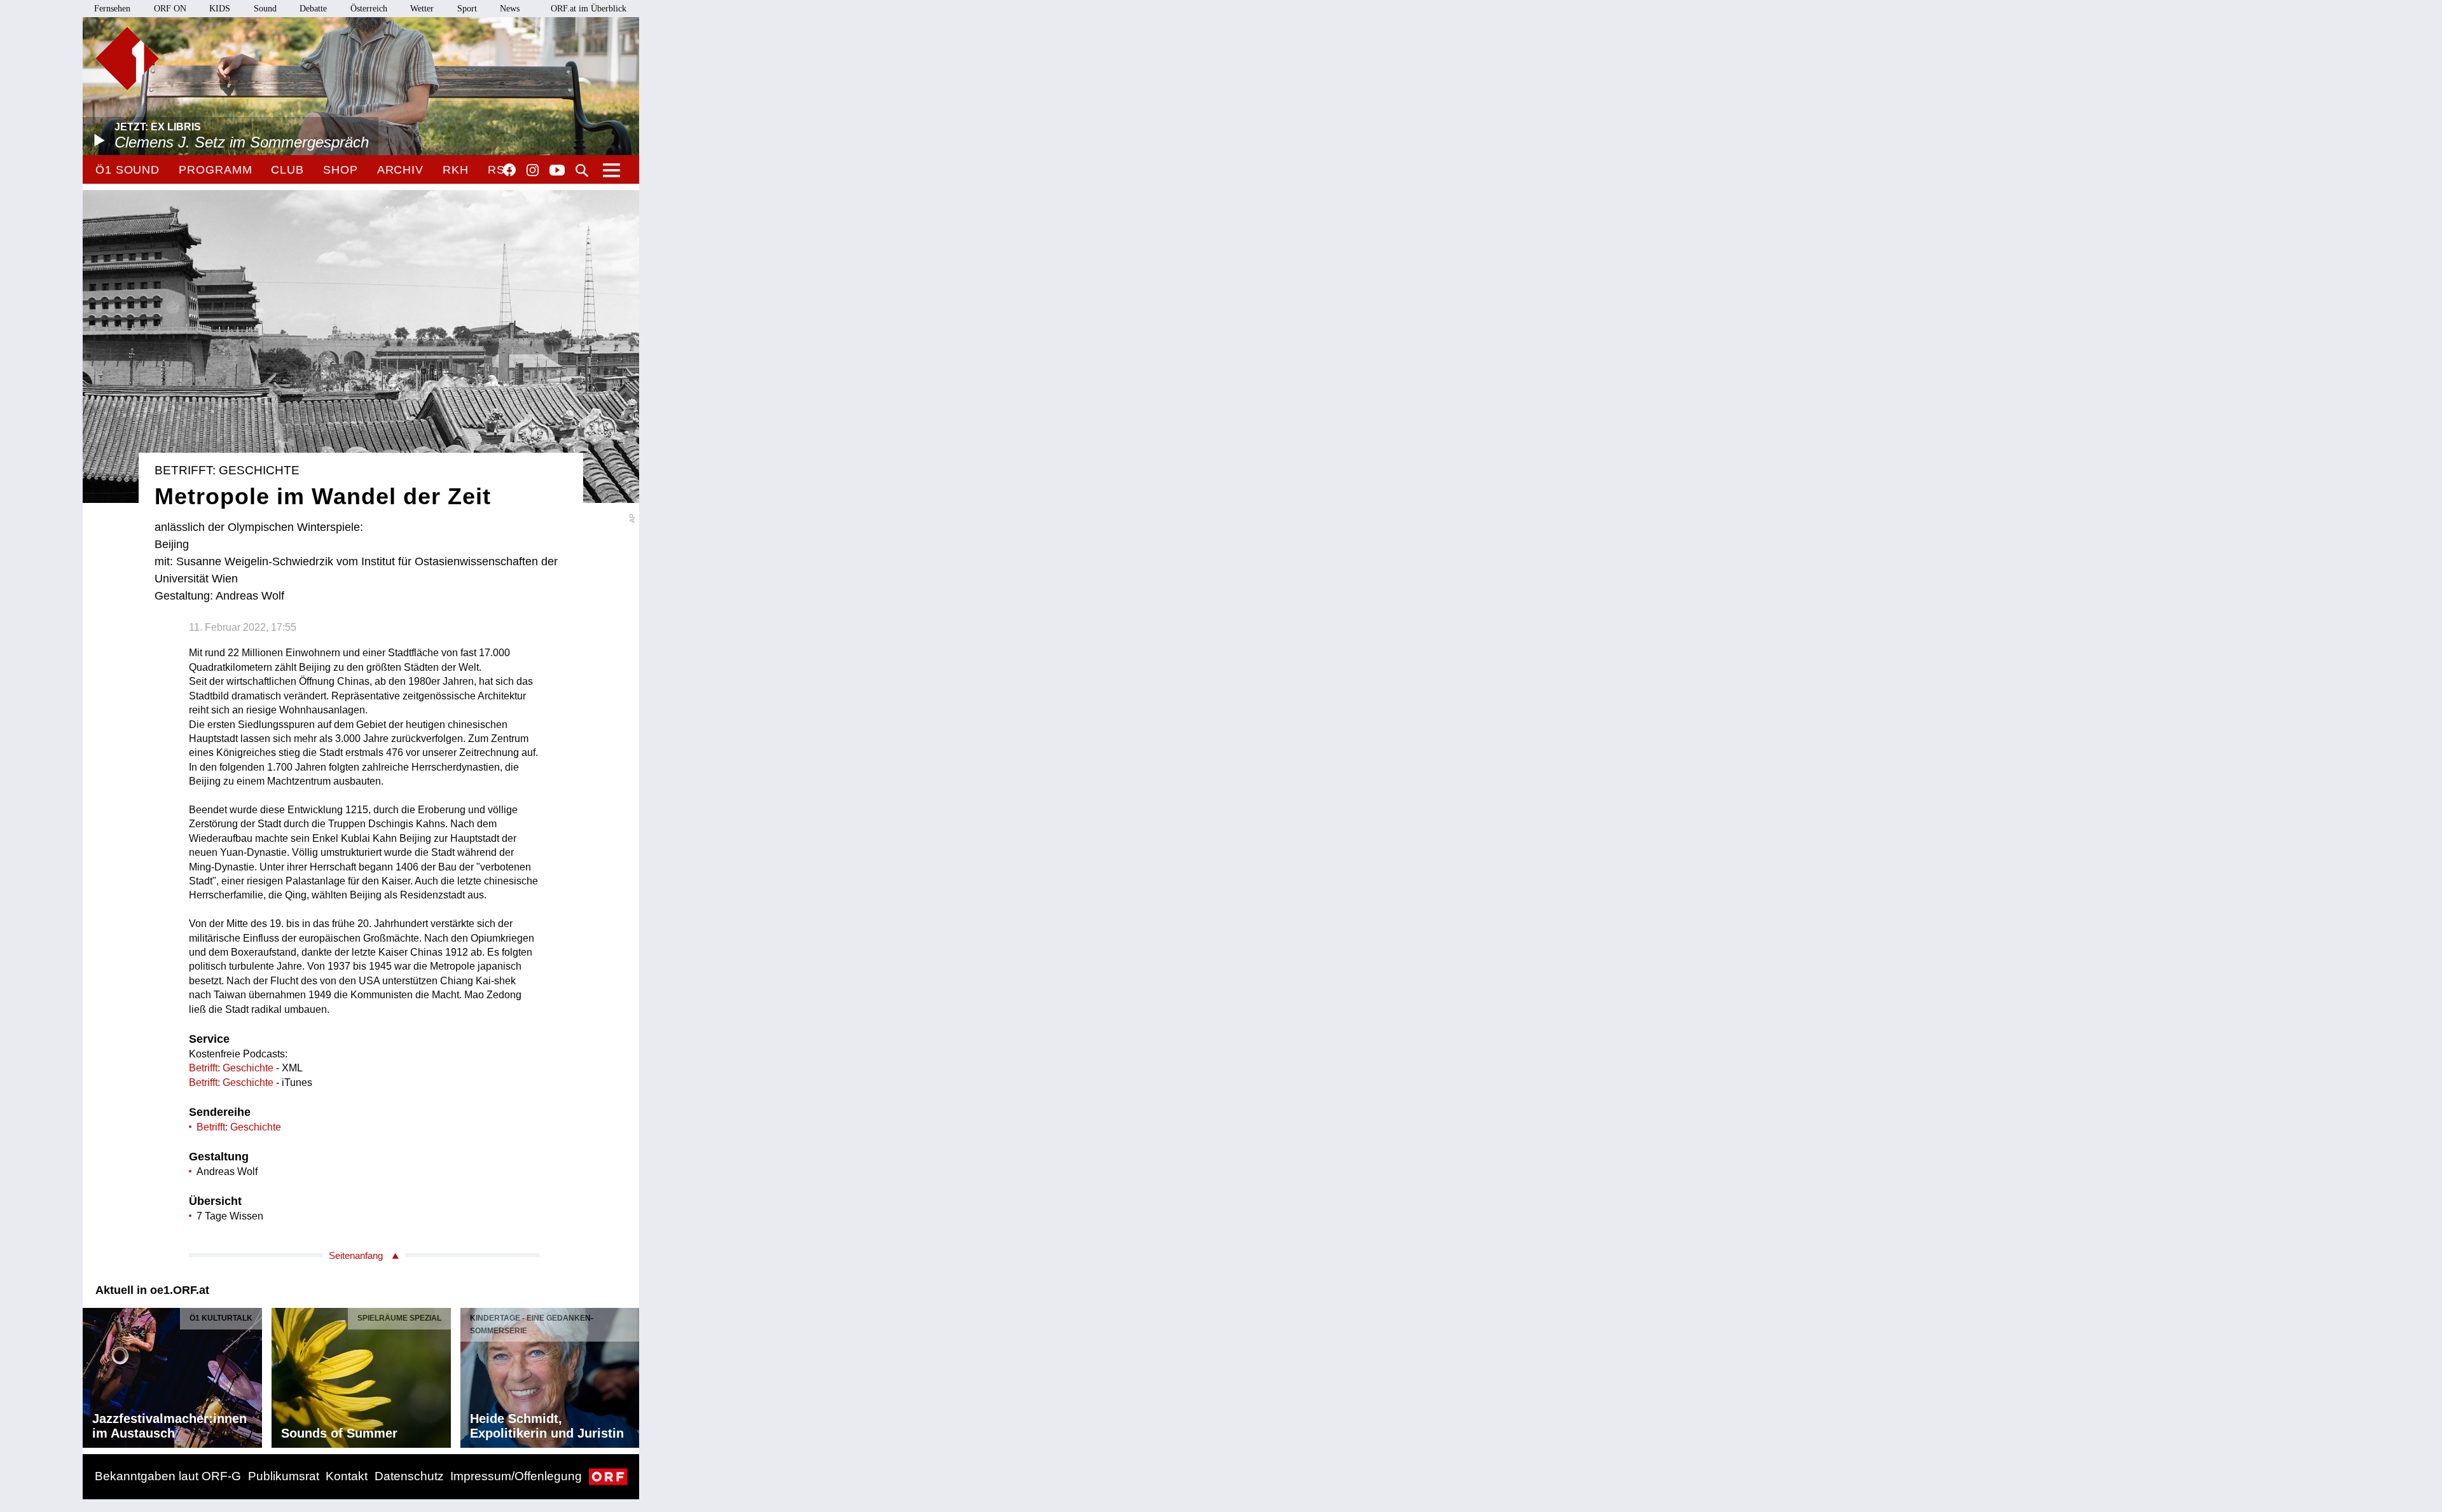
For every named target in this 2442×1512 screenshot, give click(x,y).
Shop (341, 170)
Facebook (509, 170)
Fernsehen (112, 9)
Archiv (400, 170)
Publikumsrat (284, 1476)
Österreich (369, 9)
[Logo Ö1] (127, 58)
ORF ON (170, 9)
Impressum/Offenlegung (516, 1476)
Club (287, 170)
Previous (93, 1375)
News (510, 9)
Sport (467, 9)
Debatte (313, 9)
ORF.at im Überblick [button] (589, 9)
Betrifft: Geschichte (231, 1068)
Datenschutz (409, 1476)
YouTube (557, 171)
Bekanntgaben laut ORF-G (168, 1476)
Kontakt (347, 1476)
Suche (582, 170)
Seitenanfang (356, 1255)
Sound (265, 9)
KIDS (220, 9)
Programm (215, 170)
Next (629, 1375)
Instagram (533, 170)
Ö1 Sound (128, 170)
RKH (456, 170)
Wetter (422, 9)
